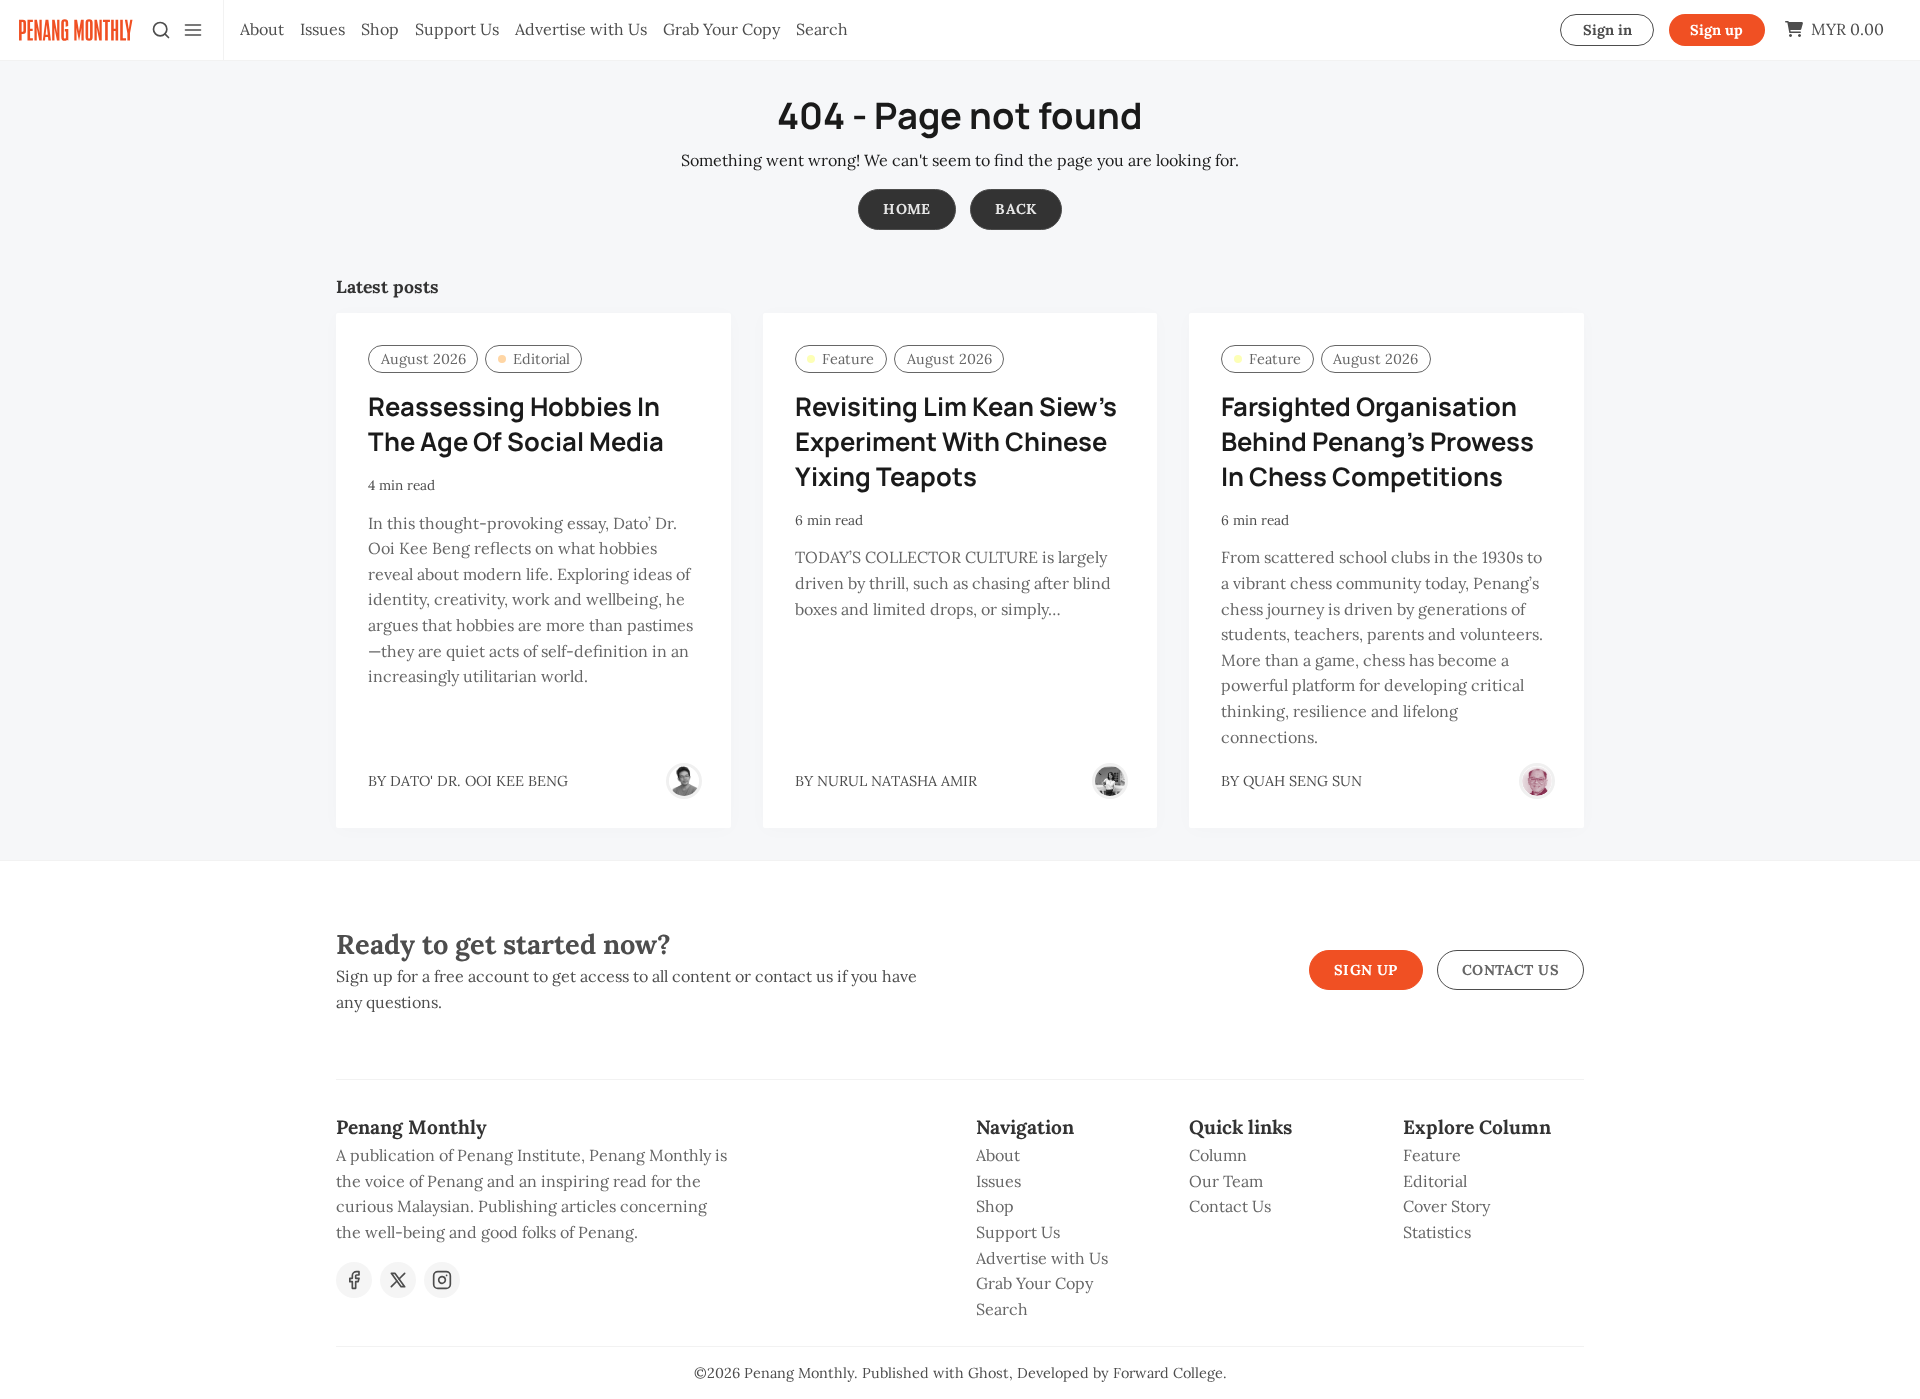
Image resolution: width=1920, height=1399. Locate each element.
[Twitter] (398, 1280)
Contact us (1510, 970)
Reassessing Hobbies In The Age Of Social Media (516, 424)
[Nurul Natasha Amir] (1110, 781)
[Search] (161, 30)
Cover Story (1446, 1206)
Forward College (1168, 1373)
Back (1016, 209)
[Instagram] (442, 1280)
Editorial (541, 359)
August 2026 (423, 359)
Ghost (988, 1373)
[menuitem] (262, 30)
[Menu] (193, 30)
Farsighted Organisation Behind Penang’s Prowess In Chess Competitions (1377, 441)
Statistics (1437, 1232)
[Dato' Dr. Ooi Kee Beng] (684, 781)
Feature (848, 359)
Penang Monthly (799, 1373)
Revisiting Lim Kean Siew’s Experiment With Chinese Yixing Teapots (956, 441)
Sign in (1607, 30)
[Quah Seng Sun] (1537, 781)
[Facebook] (354, 1280)
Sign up (1716, 30)
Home (907, 209)
